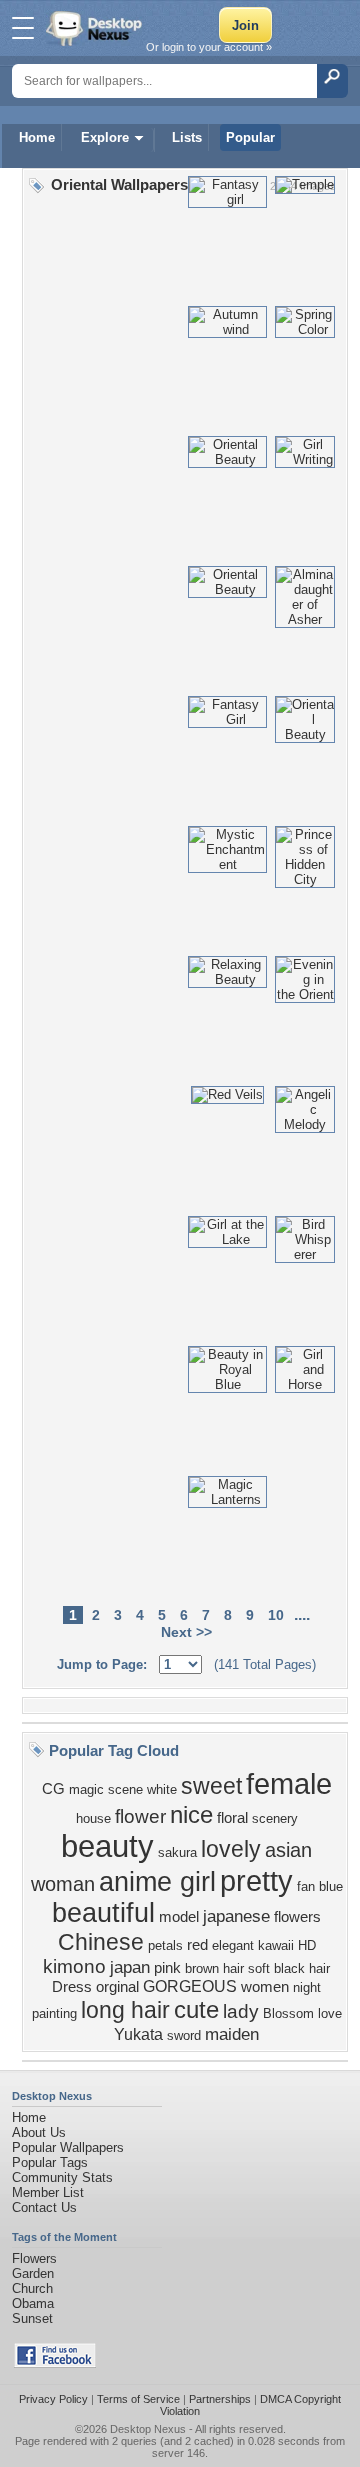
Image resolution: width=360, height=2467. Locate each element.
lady (241, 2011)
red (197, 1945)
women (265, 1987)
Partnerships (220, 2399)
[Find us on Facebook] (55, 2363)
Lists (187, 137)
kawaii (276, 1945)
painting (54, 2013)
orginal (117, 1987)
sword (184, 2035)
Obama (33, 2303)
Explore (105, 137)
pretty (256, 1880)
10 (276, 1615)
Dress (72, 1987)
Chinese (101, 1942)
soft (259, 1968)
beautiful (103, 1913)
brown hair (214, 1968)
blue (331, 1886)
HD (307, 1945)
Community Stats (62, 2177)
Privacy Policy (53, 2399)
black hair (302, 1968)
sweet (211, 1786)
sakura (177, 1852)
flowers (297, 1917)
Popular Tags (50, 2162)
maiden (232, 2034)
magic (86, 1789)
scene (125, 1789)
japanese (236, 1916)
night (307, 1987)
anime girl (157, 1882)
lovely (231, 1849)
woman (63, 1884)
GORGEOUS (190, 1986)
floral (232, 1818)
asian (288, 1850)
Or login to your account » (209, 47)
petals (165, 1945)
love (330, 2013)
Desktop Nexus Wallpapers (96, 28)
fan (306, 1886)
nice (191, 1814)
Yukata (138, 2034)
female (289, 1783)
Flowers (34, 2258)
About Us (39, 2132)
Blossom (288, 2013)
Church (32, 2288)
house (93, 1818)
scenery (275, 1818)
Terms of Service (138, 2399)
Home (37, 137)
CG (53, 1789)
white (162, 1789)
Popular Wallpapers (68, 2147)
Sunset (32, 2318)
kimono (74, 1966)
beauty (107, 1846)
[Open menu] (23, 28)
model (179, 1917)
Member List (48, 2192)
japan (130, 1967)
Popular (250, 137)
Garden (33, 2273)
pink (167, 1968)
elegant (233, 1945)
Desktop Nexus (148, 2429)
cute (196, 2009)
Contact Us (44, 2207)
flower (140, 1816)
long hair (125, 2010)
